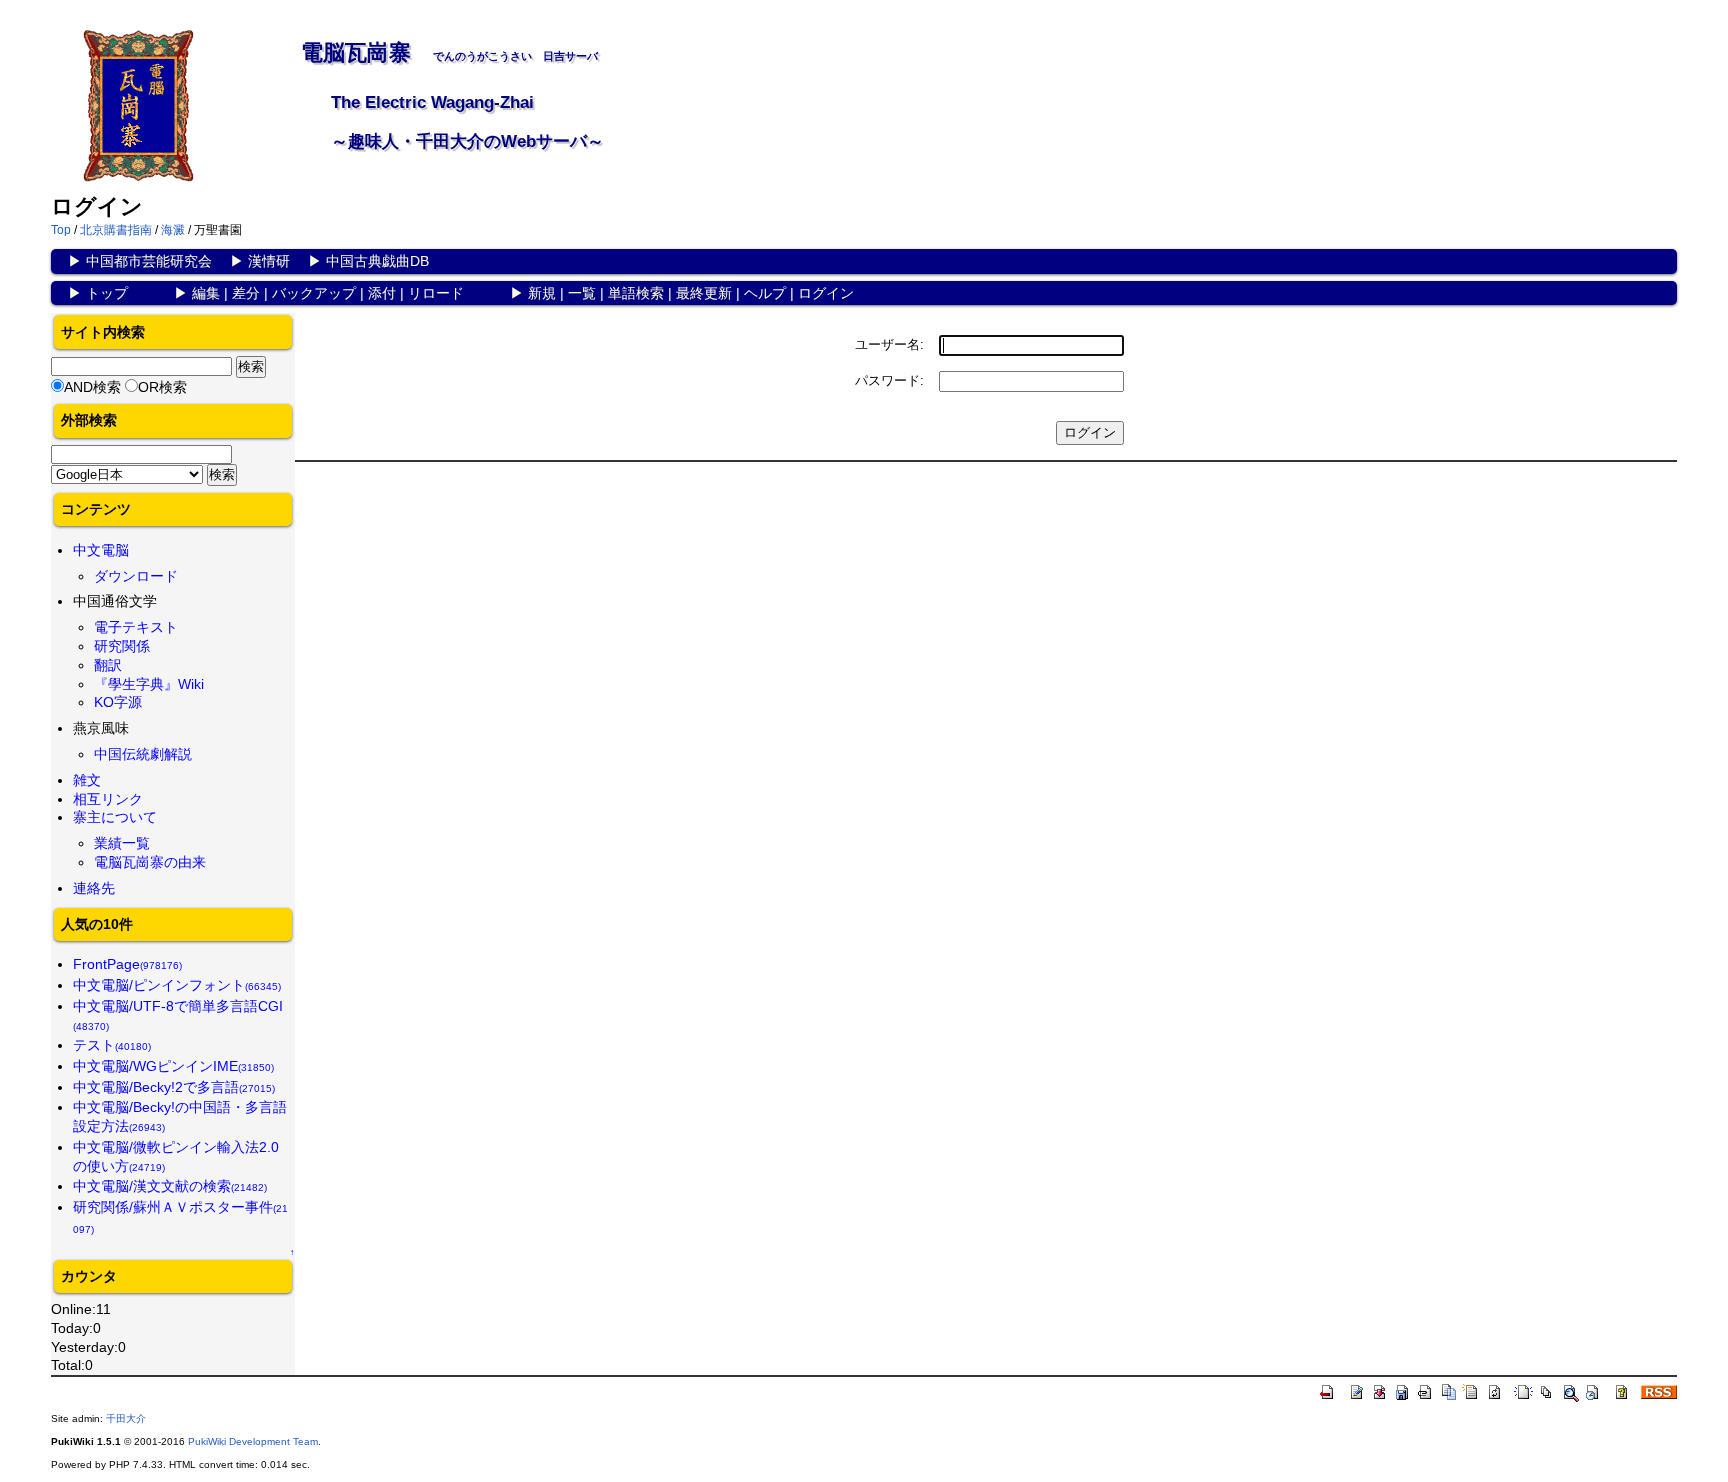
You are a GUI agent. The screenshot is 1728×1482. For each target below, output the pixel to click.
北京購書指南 (116, 230)
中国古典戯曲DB (377, 261)
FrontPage (127, 964)
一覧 (582, 293)
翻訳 (108, 665)
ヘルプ (765, 293)
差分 (246, 293)
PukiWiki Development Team (253, 1441)
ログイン (826, 293)
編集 (206, 293)
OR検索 (162, 387)
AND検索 (92, 387)
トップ (107, 293)
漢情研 (269, 261)
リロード (436, 293)
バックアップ (314, 293)
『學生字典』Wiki (149, 684)
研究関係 (122, 646)
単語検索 (636, 293)
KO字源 (118, 702)
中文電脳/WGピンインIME (173, 1066)
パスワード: (889, 380)
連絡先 (94, 888)
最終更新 (704, 293)
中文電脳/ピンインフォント (177, 985)
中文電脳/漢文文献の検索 (170, 1186)
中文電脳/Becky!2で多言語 (174, 1087)
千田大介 (126, 1418)
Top (61, 230)
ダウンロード (136, 576)
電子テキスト (136, 627)
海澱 (173, 230)
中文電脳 (101, 550)
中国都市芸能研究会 (149, 261)
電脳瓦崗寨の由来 (150, 862)
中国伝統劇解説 (143, 754)
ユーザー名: (889, 344)
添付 (382, 293)
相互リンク (108, 799)
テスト (112, 1045)
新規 (542, 293)
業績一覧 (122, 843)
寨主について (115, 817)
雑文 (87, 780)
